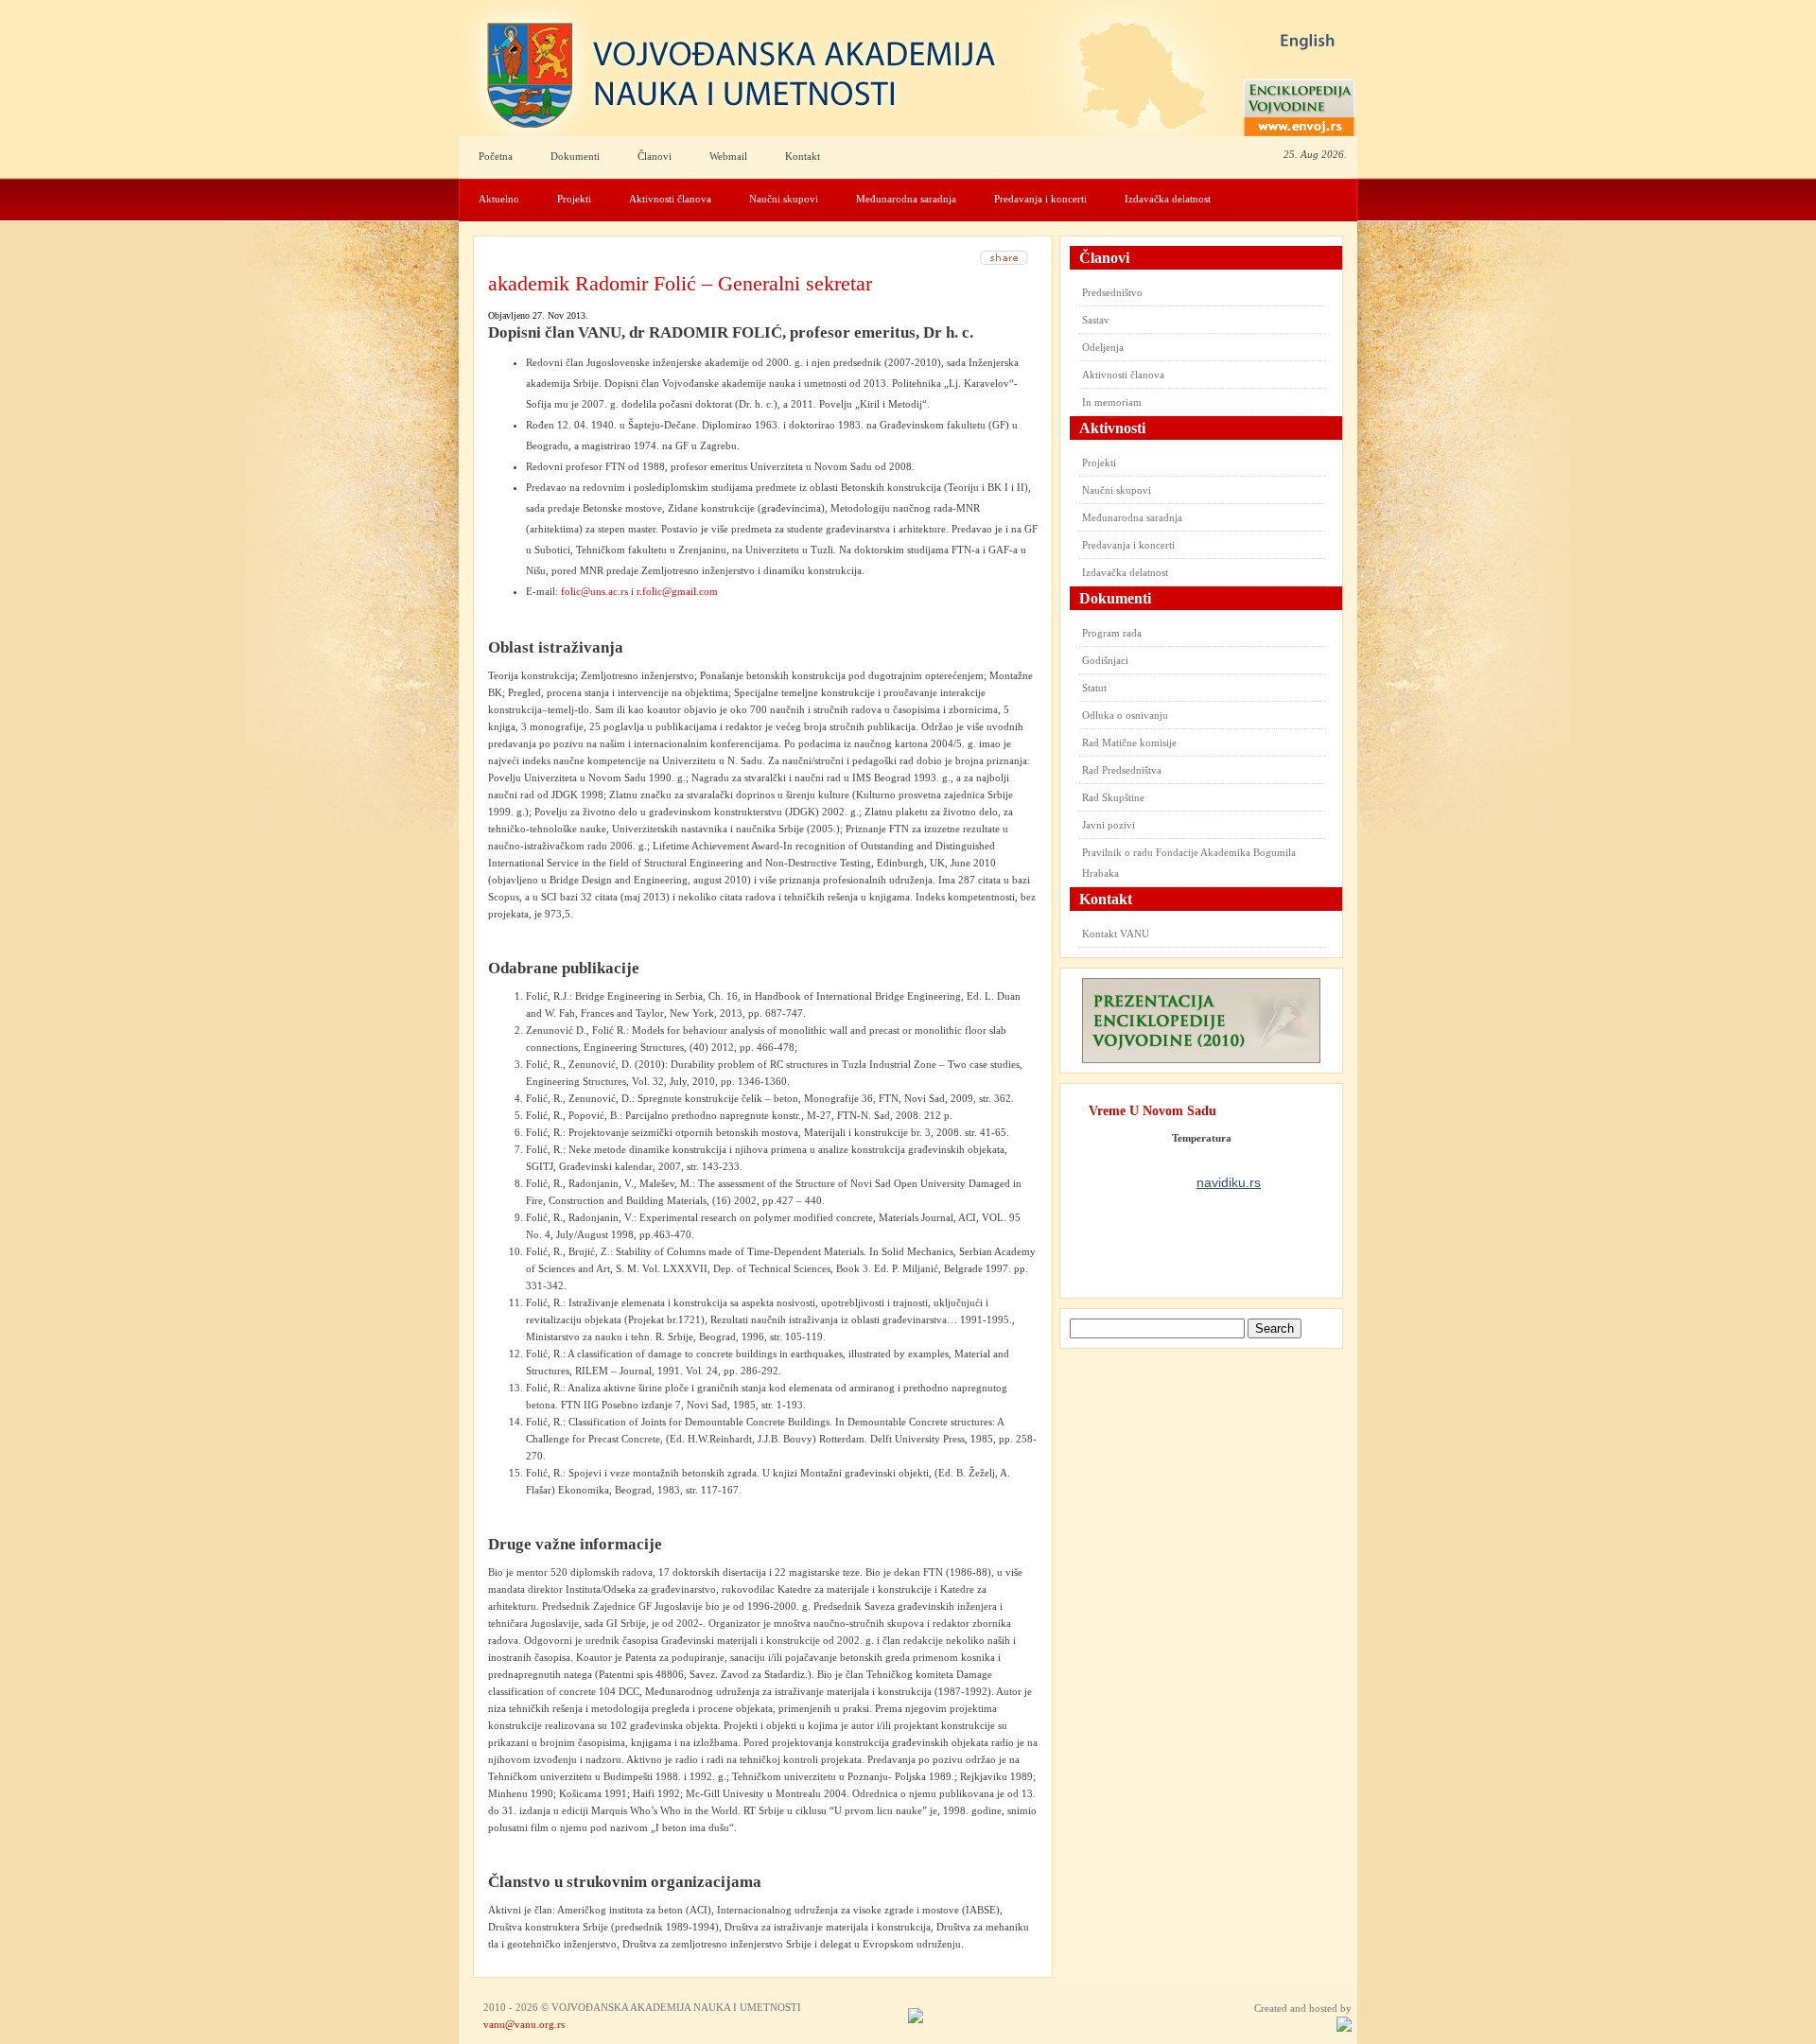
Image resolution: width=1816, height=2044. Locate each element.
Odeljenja (1103, 347)
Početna (496, 156)
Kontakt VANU (1116, 934)
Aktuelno (499, 199)
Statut (1094, 688)
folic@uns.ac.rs (594, 591)
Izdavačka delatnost (1168, 199)
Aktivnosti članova (670, 199)
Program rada (1112, 633)
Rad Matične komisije (1129, 742)
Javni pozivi (1109, 825)
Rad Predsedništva (1122, 770)
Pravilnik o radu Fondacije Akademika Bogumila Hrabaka (1189, 863)
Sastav (1096, 320)
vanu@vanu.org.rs (524, 2024)
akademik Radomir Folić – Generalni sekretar (680, 283)
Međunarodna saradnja (906, 199)
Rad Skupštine (1113, 797)
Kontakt (803, 156)
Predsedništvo (1112, 292)
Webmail (728, 156)
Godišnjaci (1105, 660)
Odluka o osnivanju (1125, 715)
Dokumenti (575, 156)
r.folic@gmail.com (677, 591)
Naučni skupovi (784, 199)
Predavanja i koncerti (1040, 199)
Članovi (655, 156)
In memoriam (1112, 402)
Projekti (574, 199)
